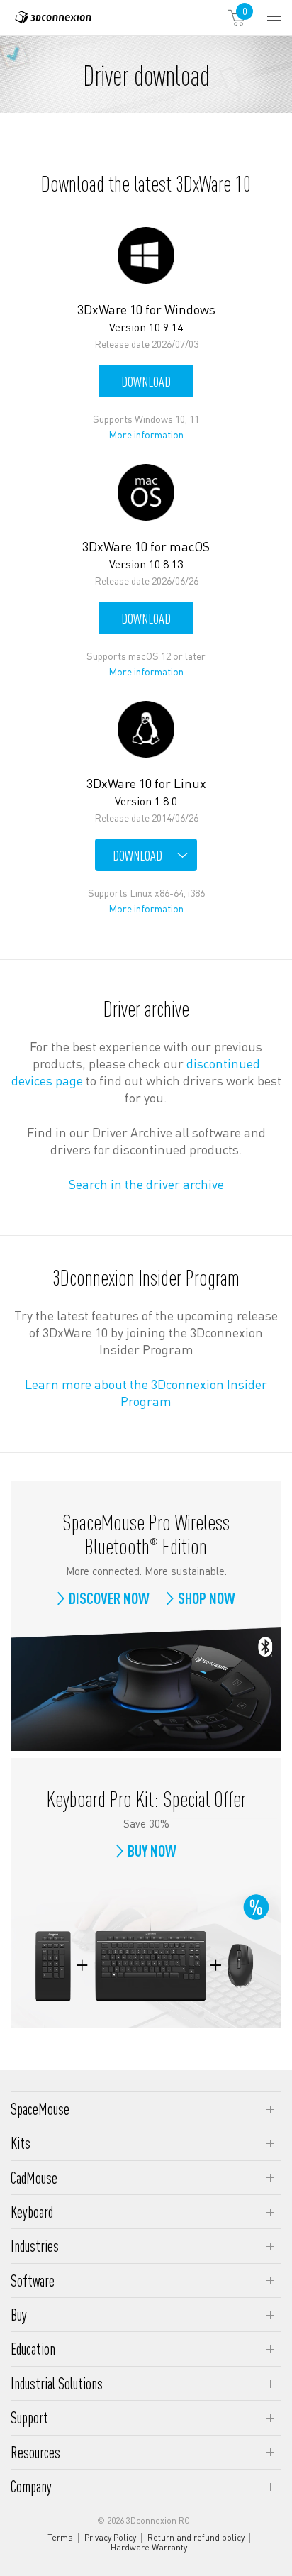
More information (148, 435)
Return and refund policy (196, 2538)
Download (146, 381)
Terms (60, 2538)
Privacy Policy (110, 2538)
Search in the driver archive (146, 1184)
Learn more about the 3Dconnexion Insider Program (146, 1392)
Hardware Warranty (149, 2548)
